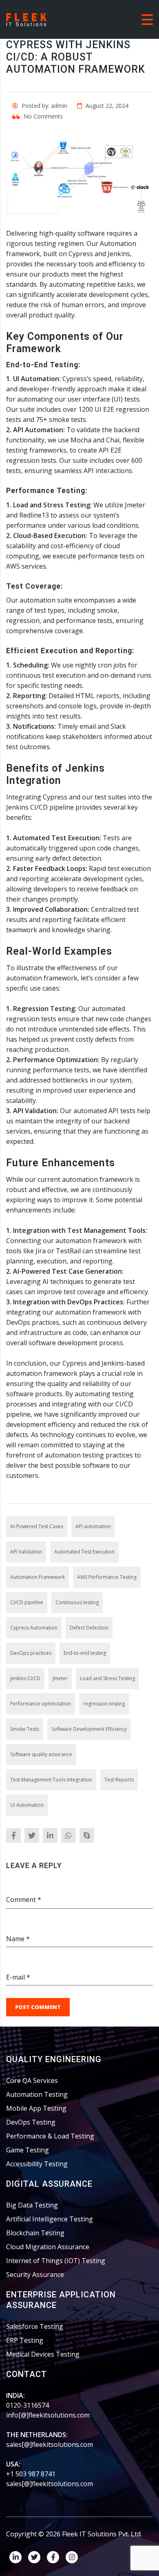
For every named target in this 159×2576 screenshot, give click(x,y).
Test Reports (119, 1780)
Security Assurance (35, 2275)
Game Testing (28, 2150)
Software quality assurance (41, 1754)
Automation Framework (38, 1577)
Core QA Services (32, 2080)
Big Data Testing (32, 2205)
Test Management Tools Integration (51, 1780)
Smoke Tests (25, 1729)
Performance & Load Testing (50, 2136)
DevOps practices (31, 1653)
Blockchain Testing (35, 2233)
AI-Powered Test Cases (37, 1526)
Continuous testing (77, 1602)
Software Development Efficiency (89, 1729)
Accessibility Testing (37, 2164)
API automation (93, 1526)
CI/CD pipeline (27, 1602)
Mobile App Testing (36, 2108)
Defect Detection (89, 1628)
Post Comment (38, 2007)
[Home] (26, 19)
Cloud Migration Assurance (48, 2247)
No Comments (42, 116)
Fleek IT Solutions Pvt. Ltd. (102, 2534)
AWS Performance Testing (107, 1577)
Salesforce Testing (35, 2326)
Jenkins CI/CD (25, 1678)
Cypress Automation (34, 1628)
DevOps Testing (31, 2122)
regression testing (104, 1704)
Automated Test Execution (84, 1552)
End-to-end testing (85, 1653)
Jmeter (60, 1678)
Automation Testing (37, 2094)
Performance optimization (41, 1704)
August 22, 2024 (106, 106)
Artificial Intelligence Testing (50, 2219)
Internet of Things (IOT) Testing (56, 2261)
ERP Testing (25, 2340)
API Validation (26, 1552)
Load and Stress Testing (107, 1678)
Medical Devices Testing (43, 2354)
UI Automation (27, 1805)
